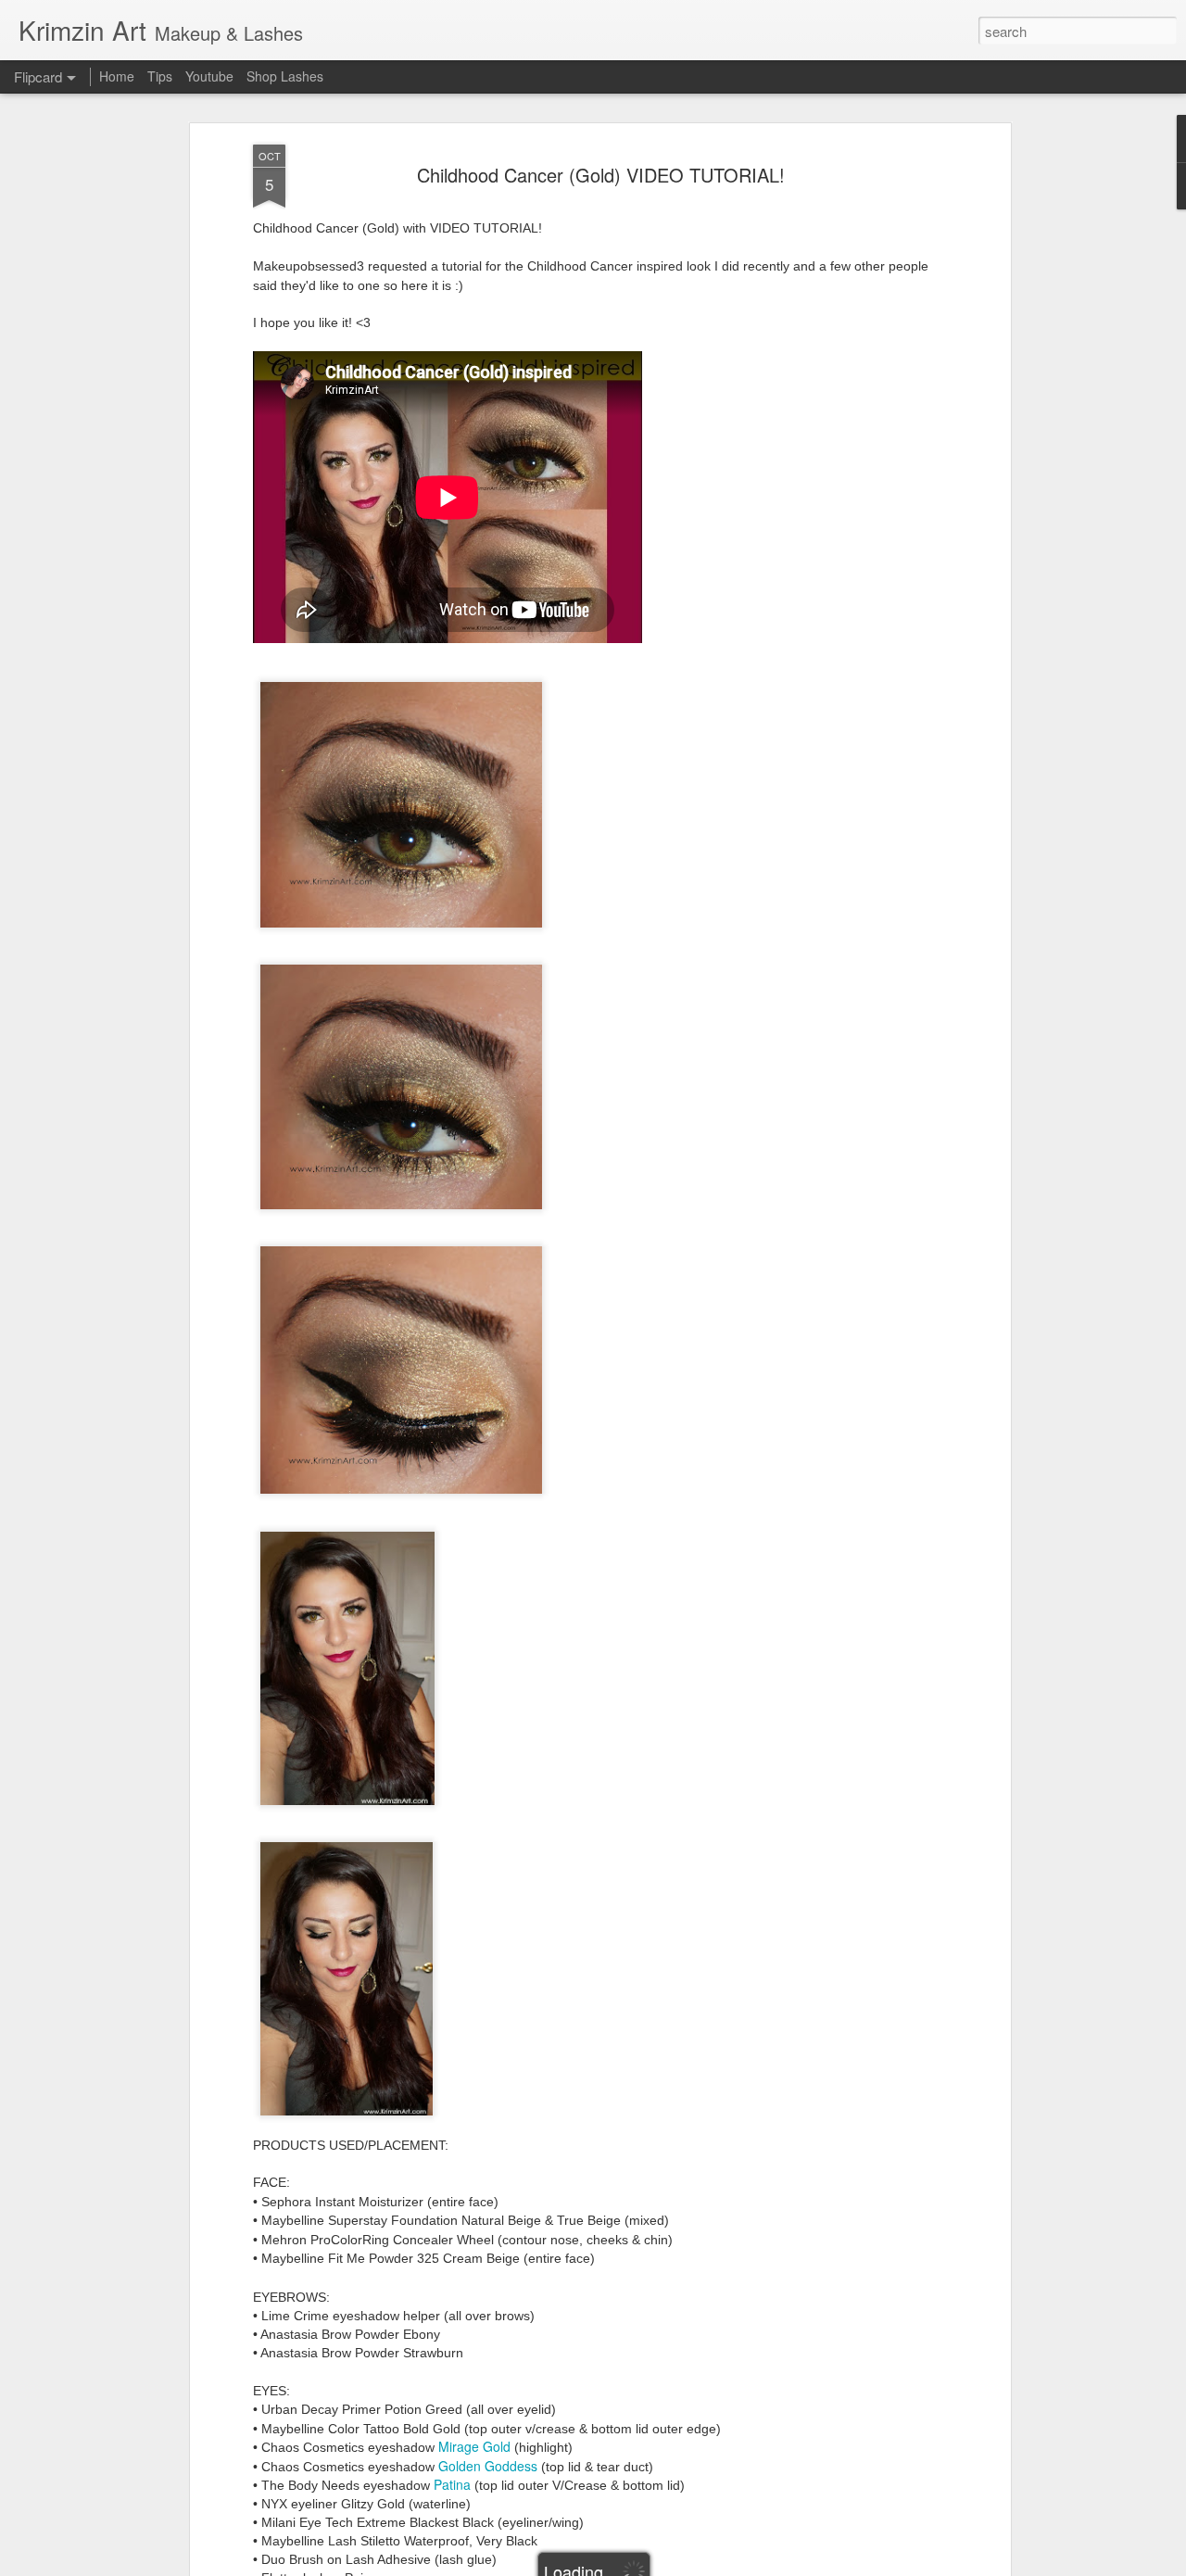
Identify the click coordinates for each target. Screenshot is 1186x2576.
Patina (454, 2484)
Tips (160, 76)
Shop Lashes (285, 76)
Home (117, 76)
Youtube (209, 76)
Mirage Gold (474, 2446)
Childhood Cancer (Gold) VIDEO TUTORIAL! (601, 175)
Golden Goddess (488, 2466)
